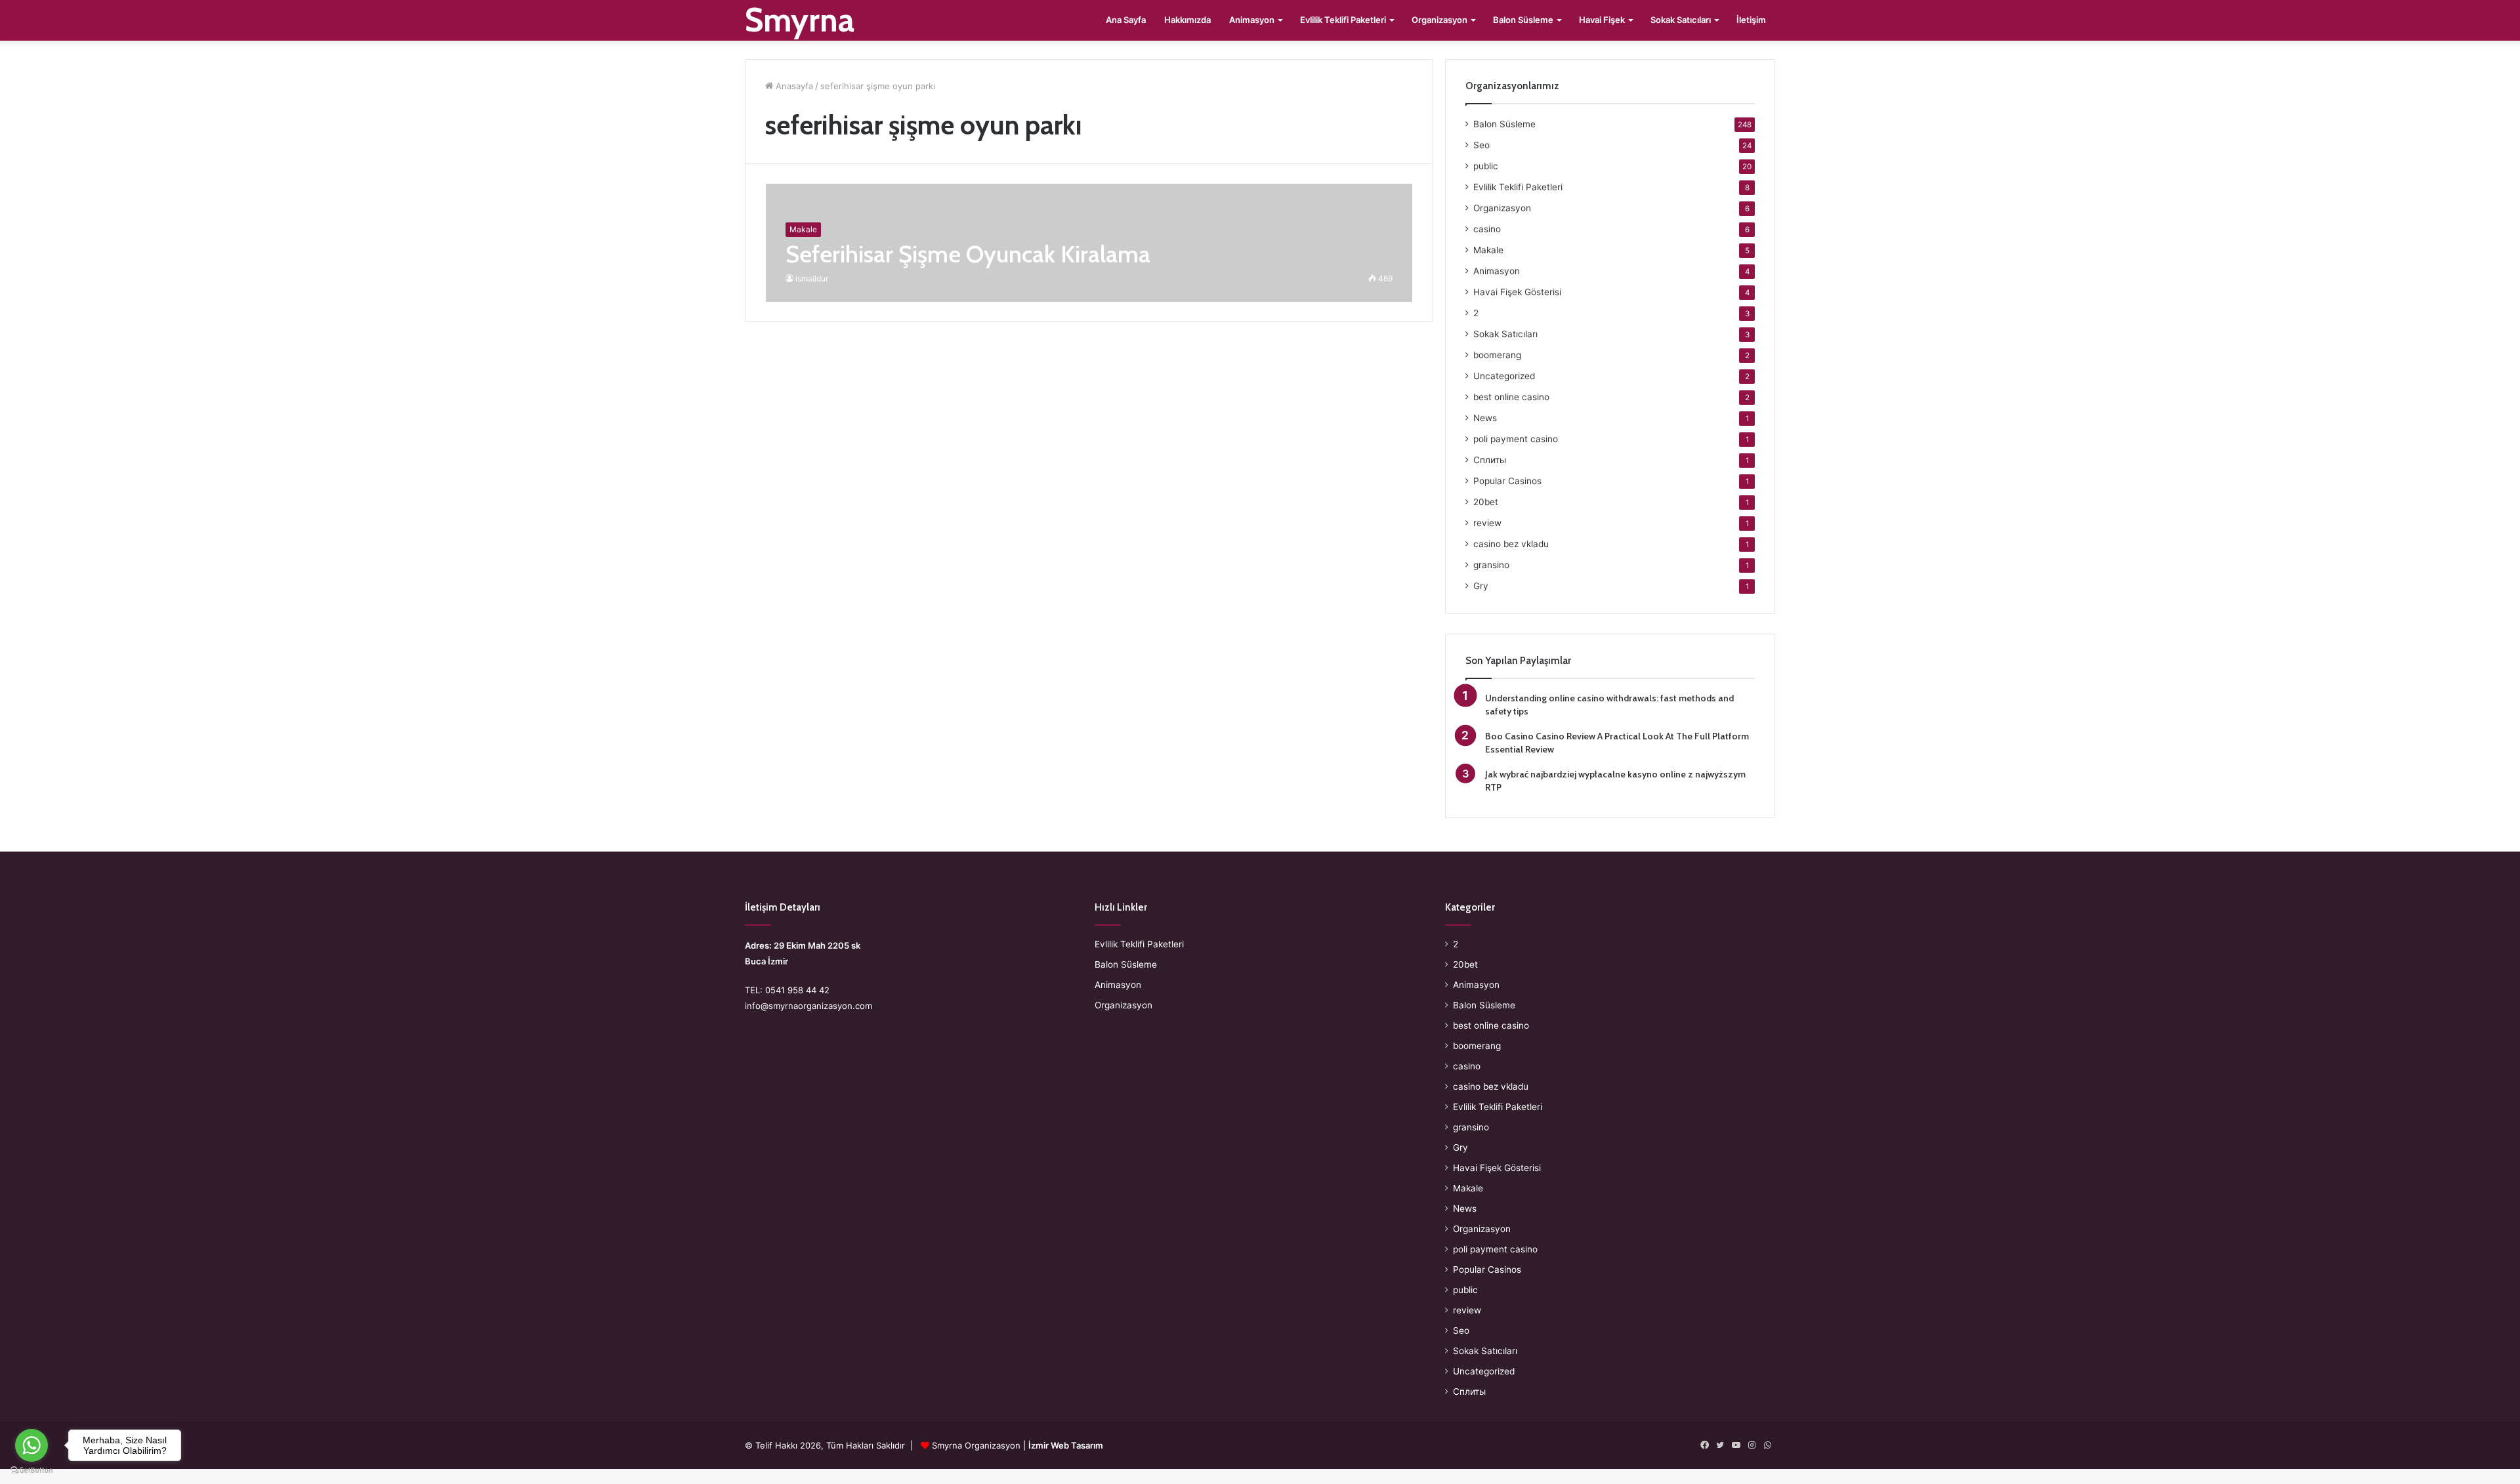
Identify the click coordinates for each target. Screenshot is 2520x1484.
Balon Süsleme (1523, 20)
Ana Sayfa (1126, 20)
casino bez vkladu (1511, 544)
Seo (1481, 145)
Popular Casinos (1507, 481)
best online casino (1511, 397)
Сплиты (1490, 460)
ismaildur (812, 278)
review (1487, 523)
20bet (1486, 502)
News (1485, 418)
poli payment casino (1516, 439)
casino (1487, 229)
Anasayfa (793, 86)
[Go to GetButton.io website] (31, 1471)
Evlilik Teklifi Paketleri (1343, 20)
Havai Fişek (1602, 20)
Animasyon (1252, 20)
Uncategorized (1504, 376)
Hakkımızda (1187, 20)
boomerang (1497, 355)
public (1486, 166)
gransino (1491, 565)
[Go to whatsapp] (31, 1445)
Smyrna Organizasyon (976, 1445)
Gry (1481, 586)
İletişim (1751, 20)
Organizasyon (1439, 20)
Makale (1488, 250)
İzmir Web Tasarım (1066, 1445)
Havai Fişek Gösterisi (1517, 292)
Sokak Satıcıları (1681, 20)
